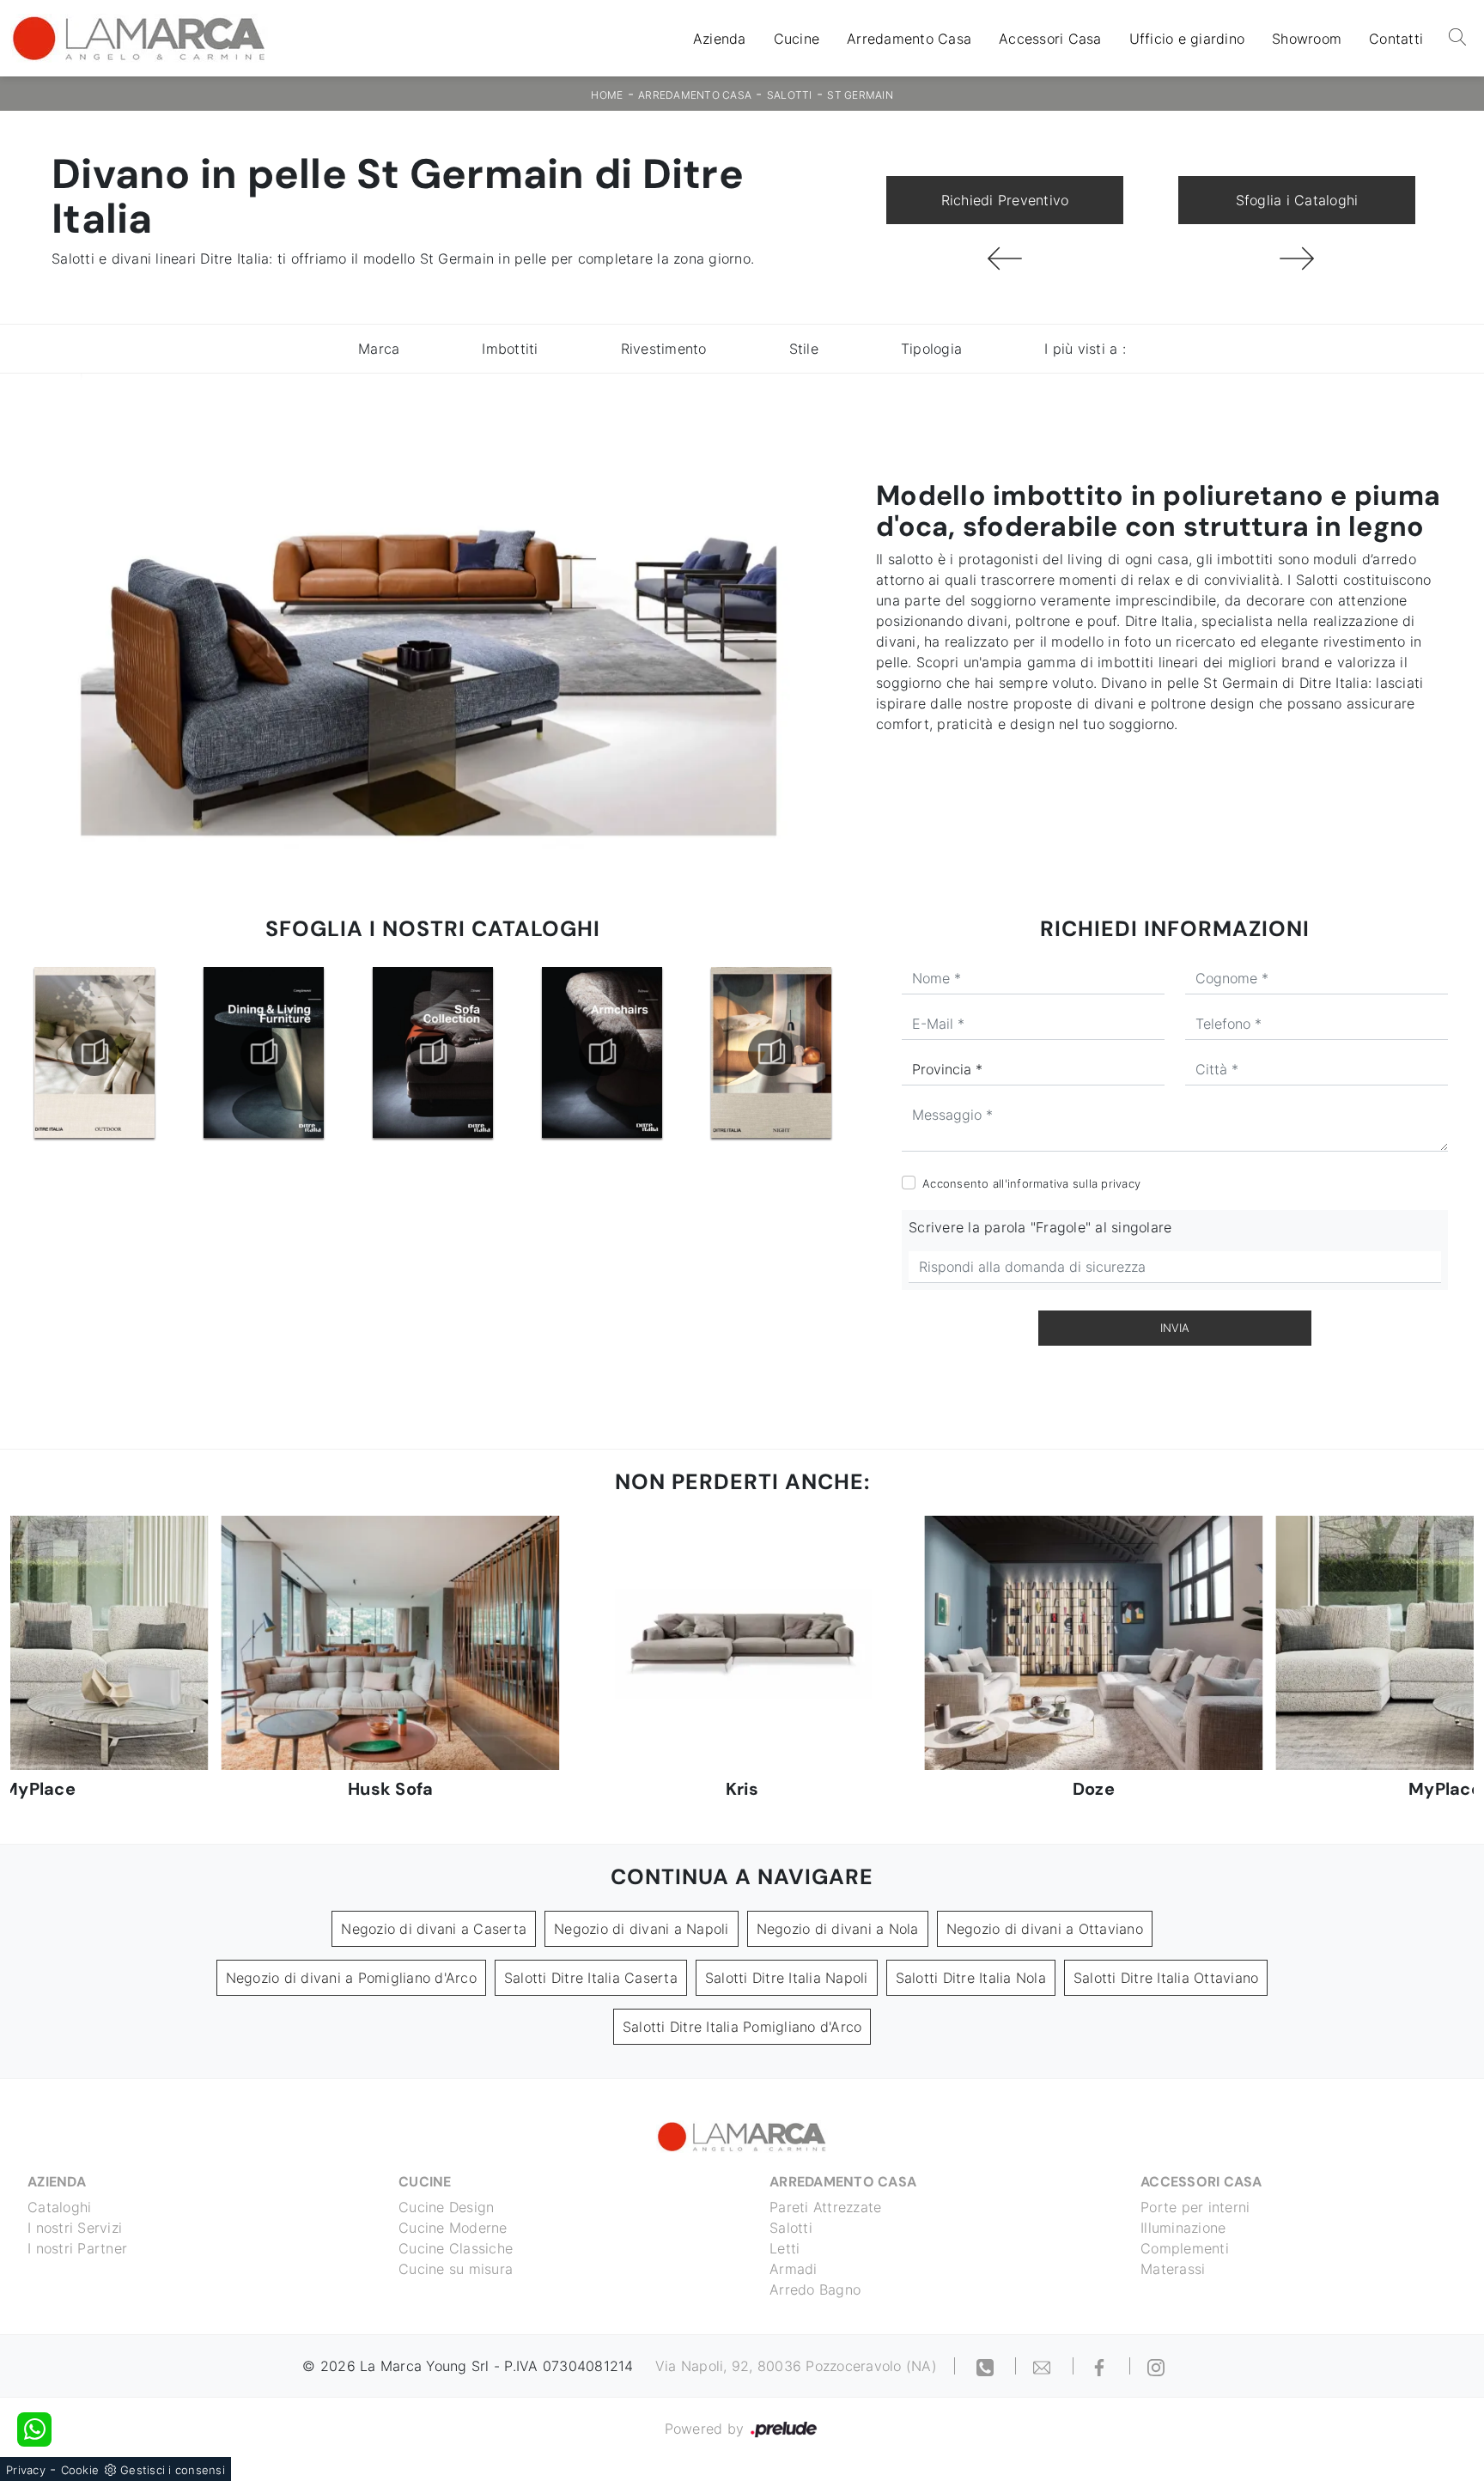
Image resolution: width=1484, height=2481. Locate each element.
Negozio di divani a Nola (838, 1929)
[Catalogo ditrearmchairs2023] (433, 1053)
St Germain (860, 95)
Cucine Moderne (453, 2228)
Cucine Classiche (456, 2248)
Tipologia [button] (931, 349)
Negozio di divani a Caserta (434, 1929)
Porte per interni (1195, 2207)
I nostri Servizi (75, 2228)
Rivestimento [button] (664, 349)
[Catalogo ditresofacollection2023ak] (264, 1053)
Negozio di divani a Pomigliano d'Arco (351, 1978)
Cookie (80, 2470)
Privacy (26, 2470)
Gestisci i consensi (173, 2470)
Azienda (720, 39)
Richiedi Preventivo (1005, 200)
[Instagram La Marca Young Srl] (1156, 2366)
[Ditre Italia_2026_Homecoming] (771, 1053)
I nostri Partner (77, 2248)
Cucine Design (446, 2207)
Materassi (1173, 2269)
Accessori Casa (1050, 39)
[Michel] (1297, 258)
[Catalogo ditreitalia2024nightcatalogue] (602, 1053)
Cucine (797, 39)
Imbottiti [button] (510, 349)
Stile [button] (804, 349)
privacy (1121, 1183)
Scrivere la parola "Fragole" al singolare (1040, 1227)
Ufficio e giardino (1187, 39)
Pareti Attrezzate (825, 2207)
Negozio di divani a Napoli (642, 1929)
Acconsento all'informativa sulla (1031, 1183)
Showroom (1307, 39)
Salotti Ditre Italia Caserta (591, 1978)
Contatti (1396, 39)
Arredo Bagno (815, 2289)
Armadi (794, 2269)
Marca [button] (379, 349)
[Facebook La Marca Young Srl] (1102, 2366)
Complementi (1185, 2248)
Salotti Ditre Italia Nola (971, 1978)
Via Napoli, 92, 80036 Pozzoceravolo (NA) (796, 2366)
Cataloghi (59, 2207)
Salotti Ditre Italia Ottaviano (1166, 1978)
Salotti (790, 95)
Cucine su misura (456, 2269)
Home (607, 95)
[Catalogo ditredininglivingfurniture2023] (94, 1053)
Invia (1175, 1328)
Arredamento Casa (909, 39)
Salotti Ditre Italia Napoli (787, 1978)
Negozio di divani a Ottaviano (1045, 1929)
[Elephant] (1005, 258)
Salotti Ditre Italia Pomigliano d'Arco (742, 2027)
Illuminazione (1183, 2228)
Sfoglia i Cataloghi (1297, 200)
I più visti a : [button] (1085, 349)
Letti (785, 2248)
